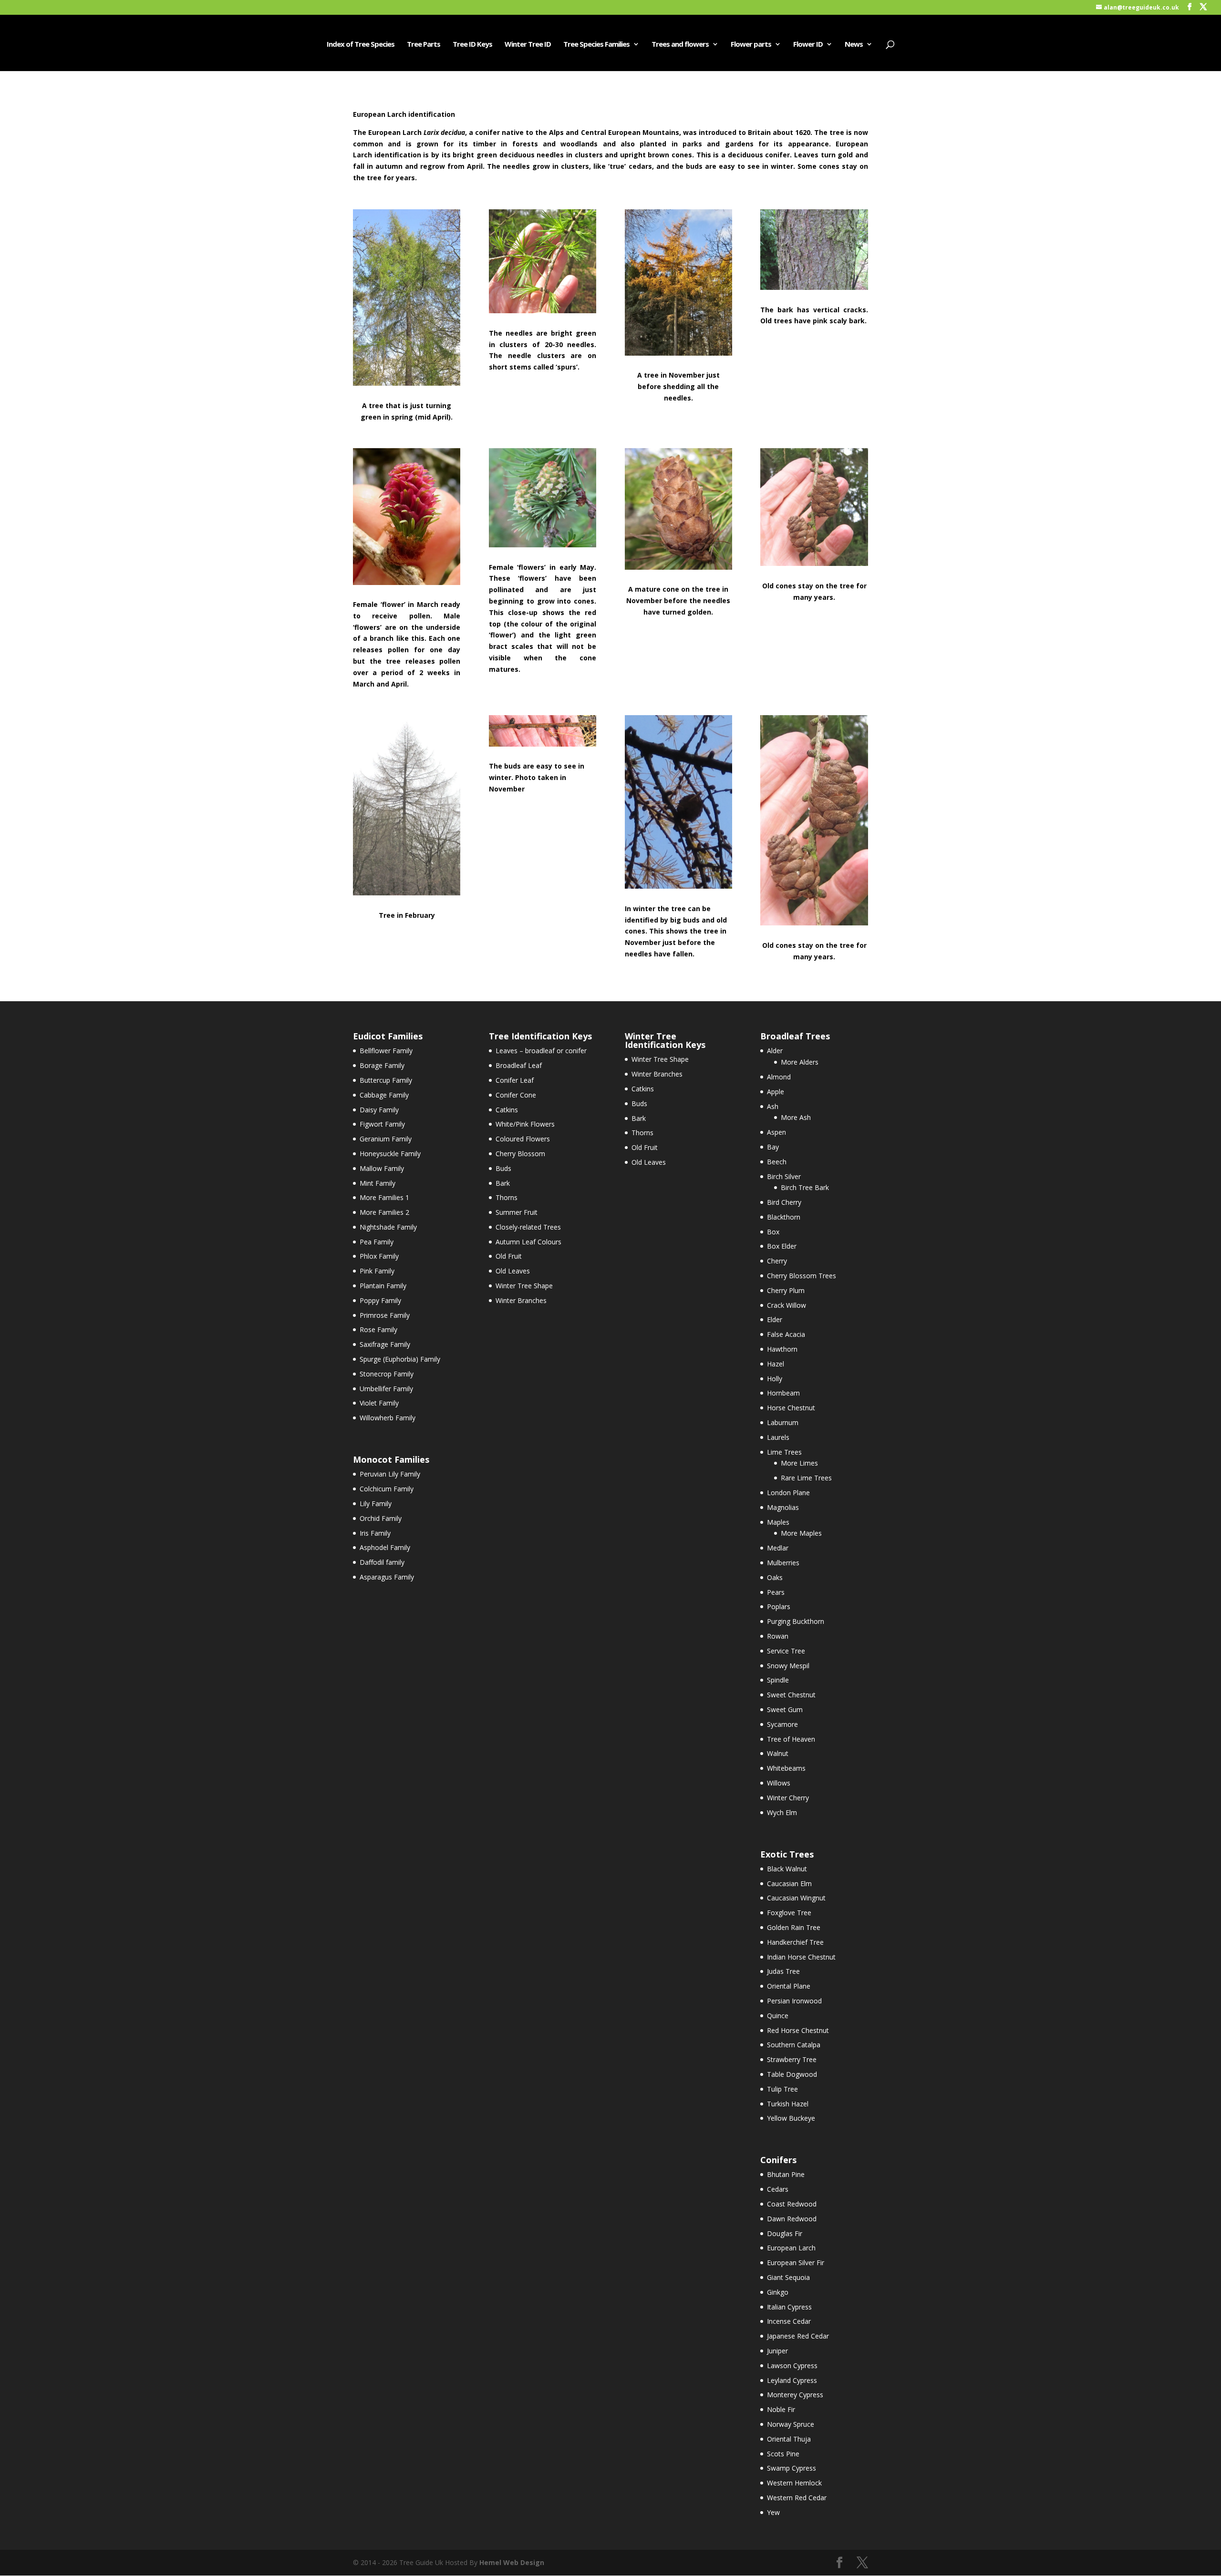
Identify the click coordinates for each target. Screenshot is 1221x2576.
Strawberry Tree (792, 2059)
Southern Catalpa (794, 2045)
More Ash (796, 1117)
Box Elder (782, 1246)
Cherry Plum (786, 1290)
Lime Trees (784, 1452)
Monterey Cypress (795, 2395)
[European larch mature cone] (678, 567)
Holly (775, 1379)
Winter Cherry (788, 1798)
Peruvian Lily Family (390, 1474)
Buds (503, 1168)
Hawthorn (782, 1349)
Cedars (778, 2189)
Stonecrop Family (387, 1374)
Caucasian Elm (789, 1883)
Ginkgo (778, 2292)
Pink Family (377, 1271)
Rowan (778, 1636)
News (854, 45)
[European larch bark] (814, 287)
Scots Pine (783, 2454)
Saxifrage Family (385, 1344)
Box (773, 1232)
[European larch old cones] (814, 563)
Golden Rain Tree (794, 1927)
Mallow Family (382, 1168)
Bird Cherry (784, 1202)
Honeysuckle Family (390, 1154)
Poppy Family (380, 1300)
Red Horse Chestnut (798, 2030)
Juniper (777, 2351)
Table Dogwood (792, 2074)
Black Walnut (787, 1869)
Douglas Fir (785, 2233)
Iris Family (375, 1533)
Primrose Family (385, 1315)
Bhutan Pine (786, 2174)
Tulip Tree (782, 2089)
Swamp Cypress (792, 2468)
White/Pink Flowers (525, 1124)
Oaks (775, 1577)
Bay (773, 1147)
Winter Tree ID (528, 45)
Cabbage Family (384, 1095)
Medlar (778, 1548)
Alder (775, 1051)
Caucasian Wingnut (796, 1898)
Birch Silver (784, 1176)
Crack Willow (786, 1305)
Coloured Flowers (523, 1139)
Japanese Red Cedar (798, 2336)
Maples (778, 1522)
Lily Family (376, 1504)
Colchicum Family (387, 1489)
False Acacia (786, 1334)
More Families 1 (384, 1197)
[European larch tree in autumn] (678, 353)
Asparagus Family (387, 1577)
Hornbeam (783, 1393)
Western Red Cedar (797, 2498)
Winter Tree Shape (524, 1286)
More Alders (800, 1062)
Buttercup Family (386, 1080)
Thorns (507, 1197)
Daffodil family (382, 1562)
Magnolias (783, 1507)
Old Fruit (509, 1256)
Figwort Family (382, 1124)
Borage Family (382, 1065)
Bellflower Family (386, 1051)
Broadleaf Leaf (519, 1065)
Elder (775, 1319)
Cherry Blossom (520, 1154)
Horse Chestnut (791, 1408)
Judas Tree (783, 1971)
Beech (777, 1162)
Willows (779, 1783)
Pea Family (377, 1242)
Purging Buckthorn (796, 1621)
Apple (776, 1092)
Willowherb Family (388, 1418)
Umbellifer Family (386, 1389)
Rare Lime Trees (806, 1478)
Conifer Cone (516, 1095)
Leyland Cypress (792, 2380)
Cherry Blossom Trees (802, 1276)
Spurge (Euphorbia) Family (400, 1359)
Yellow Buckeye (791, 2118)
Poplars (779, 1606)
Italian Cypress (789, 2307)
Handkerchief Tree (795, 1942)
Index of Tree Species (361, 45)
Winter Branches (521, 1300)
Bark (503, 1183)
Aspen (776, 1132)
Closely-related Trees (528, 1227)
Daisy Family (379, 1110)
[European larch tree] (407, 383)
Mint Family (378, 1183)
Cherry (777, 1261)
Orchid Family (381, 1518)
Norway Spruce (791, 2424)
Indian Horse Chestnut (801, 1957)
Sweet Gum (785, 1709)
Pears (776, 1592)
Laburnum (783, 1422)
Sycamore (782, 1724)
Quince (778, 2016)
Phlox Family (379, 1256)
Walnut (778, 1753)
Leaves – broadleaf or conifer (541, 1051)
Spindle (778, 1680)
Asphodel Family (385, 1547)
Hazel (776, 1364)
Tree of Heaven (791, 1739)
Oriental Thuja (789, 2439)
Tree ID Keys (472, 45)
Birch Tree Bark (805, 1187)
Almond (779, 1077)
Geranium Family (386, 1139)
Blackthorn (784, 1217)
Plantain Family (383, 1286)
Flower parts (751, 45)
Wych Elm (782, 1812)
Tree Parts (424, 45)
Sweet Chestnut (791, 1695)
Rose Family (378, 1329)
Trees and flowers (680, 45)
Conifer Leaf (515, 1080)
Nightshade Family (388, 1227)
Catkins (507, 1110)
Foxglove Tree (789, 1913)
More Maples (801, 1533)
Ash (773, 1106)
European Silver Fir (796, 2263)
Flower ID (808, 45)
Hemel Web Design (512, 2562)
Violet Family (379, 1403)
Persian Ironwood (794, 2001)
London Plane (788, 1493)
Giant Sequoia (788, 2277)
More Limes (799, 1463)
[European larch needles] (543, 311)
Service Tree (786, 1651)
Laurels (778, 1437)
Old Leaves (513, 1271)
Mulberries (783, 1563)
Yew (773, 2512)
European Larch (791, 2248)
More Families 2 (384, 1212)
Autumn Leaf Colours (528, 1242)
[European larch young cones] (543, 545)
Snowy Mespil (788, 1666)
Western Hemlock (794, 2483)
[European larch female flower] (407, 582)
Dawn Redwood (792, 2219)
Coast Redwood (792, 2204)
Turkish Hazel (788, 2104)
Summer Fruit (517, 1212)
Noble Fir (781, 2409)
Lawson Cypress (792, 2366)
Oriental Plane (789, 1986)
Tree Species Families (596, 45)
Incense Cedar (789, 2321)
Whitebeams (786, 1768)
